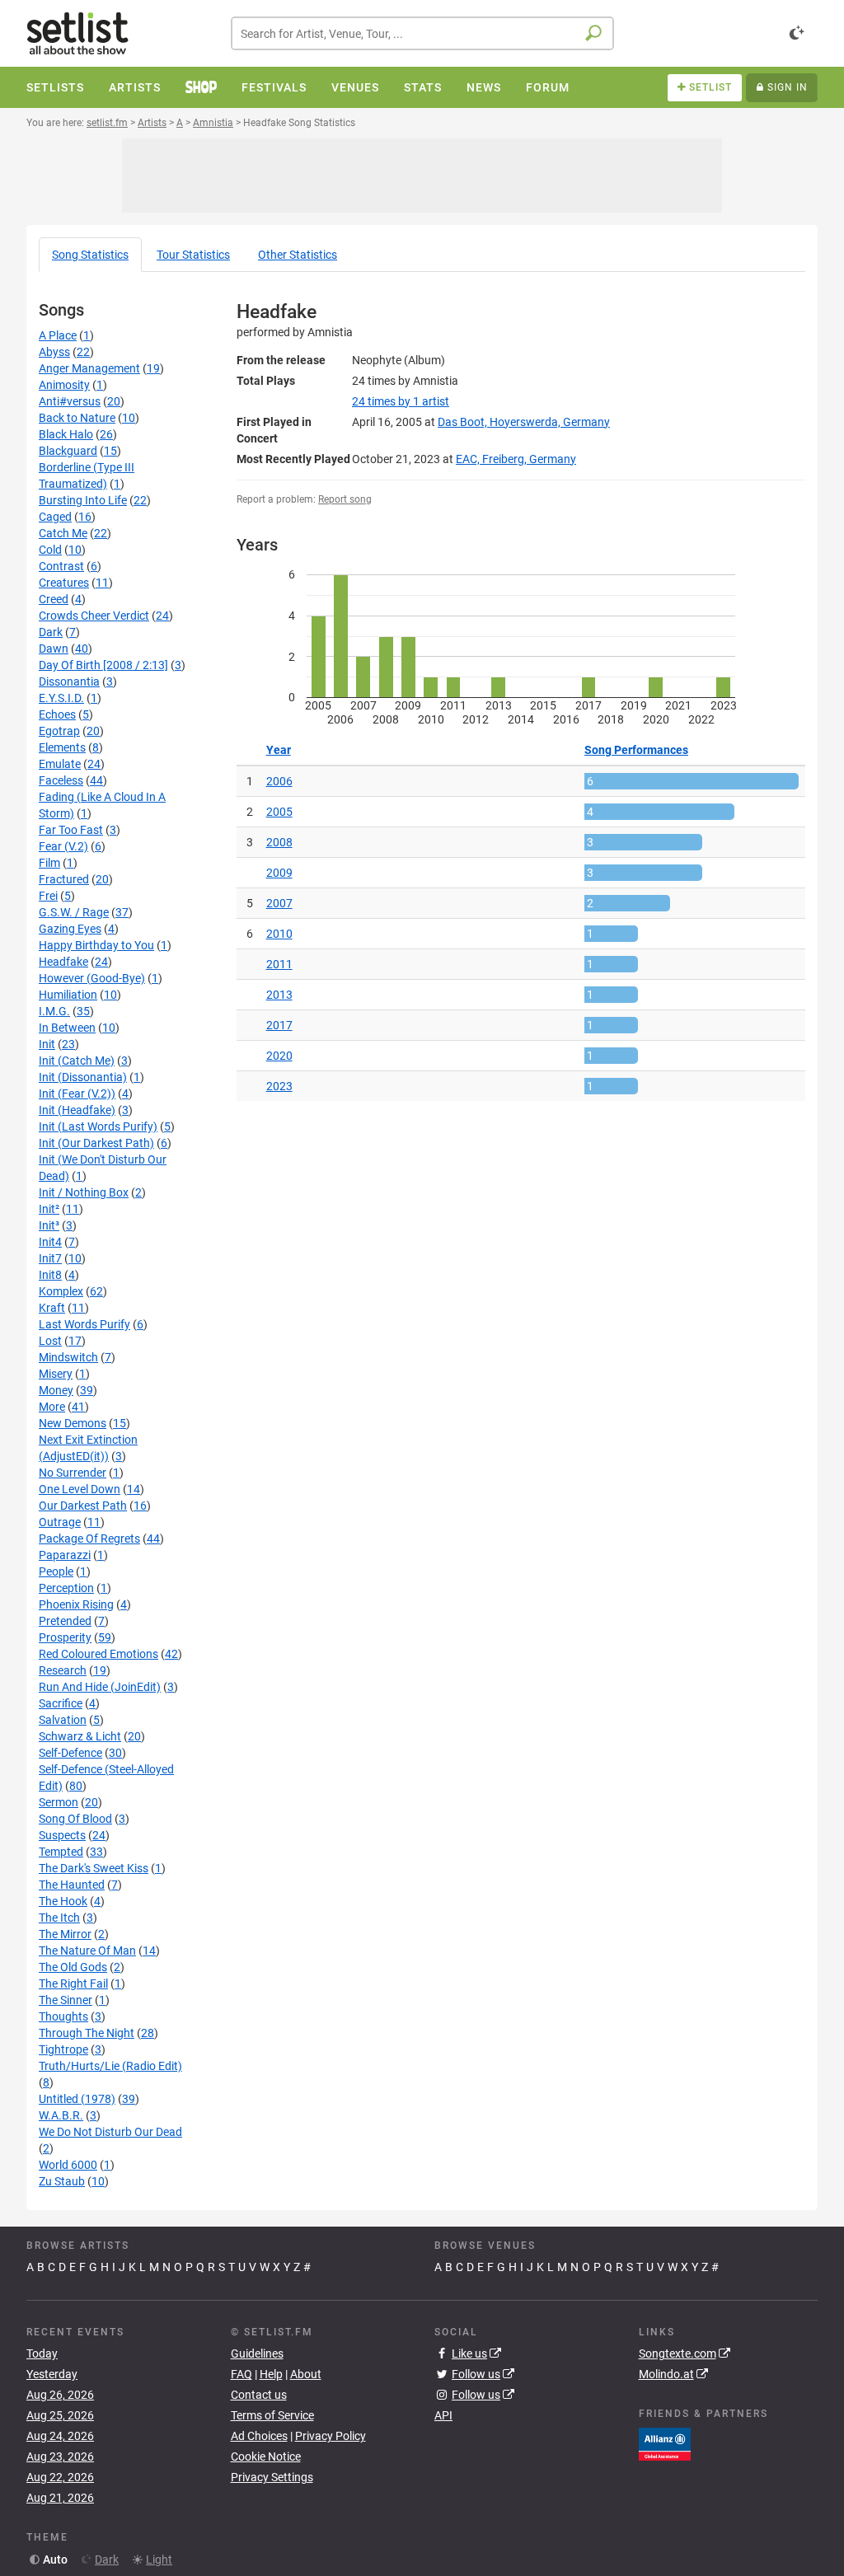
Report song (345, 499)
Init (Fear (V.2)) (77, 1094)
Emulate (60, 764)
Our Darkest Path (83, 1506)
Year (279, 750)
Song (90, 255)
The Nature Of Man (87, 1951)
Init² (49, 1209)
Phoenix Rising (76, 1604)
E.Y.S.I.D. (61, 698)
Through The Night (87, 2033)
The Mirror (65, 1934)
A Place (58, 335)
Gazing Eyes (70, 929)
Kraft (52, 1308)
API (443, 2415)
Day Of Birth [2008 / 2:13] (103, 665)
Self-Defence (70, 1753)
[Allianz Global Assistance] (665, 2443)
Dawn (54, 649)
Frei (48, 896)
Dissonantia (69, 681)
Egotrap (59, 731)
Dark (51, 632)
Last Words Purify (84, 1324)
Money (56, 1390)
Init (47, 1044)
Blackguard (68, 451)
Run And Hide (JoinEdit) (100, 1687)
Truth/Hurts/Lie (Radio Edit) (110, 2066)
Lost (50, 1341)
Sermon (59, 1802)
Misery (56, 1374)
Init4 (50, 1242)
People (56, 1571)
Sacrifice (61, 1703)
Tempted (61, 1852)
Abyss (54, 352)
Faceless (61, 780)
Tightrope (63, 2049)
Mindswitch (68, 1357)
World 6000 (68, 2165)
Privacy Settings (272, 2477)
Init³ (49, 1225)
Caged (55, 517)
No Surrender (73, 1473)
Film (49, 863)
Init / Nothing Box (84, 1192)
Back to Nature (77, 418)
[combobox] (422, 33)
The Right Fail (73, 1984)
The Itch (59, 1918)
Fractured (64, 879)
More (52, 1407)
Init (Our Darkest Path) (96, 1143)
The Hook (63, 1901)
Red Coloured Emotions (98, 1654)
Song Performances (636, 750)
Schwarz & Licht (80, 1736)
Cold (50, 550)
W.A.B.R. (61, 2115)
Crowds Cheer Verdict (94, 616)
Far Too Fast (71, 830)
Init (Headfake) (77, 1110)
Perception (66, 1588)
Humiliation (68, 995)
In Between (67, 1028)
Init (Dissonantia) (83, 1077)
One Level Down (80, 1489)
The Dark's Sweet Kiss (94, 1868)
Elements (62, 747)
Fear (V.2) (63, 846)
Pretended (65, 1621)
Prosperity (65, 1637)
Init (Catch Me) (77, 1061)
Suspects (62, 1835)
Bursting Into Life (83, 500)
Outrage (60, 1522)
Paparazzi (65, 1555)
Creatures (64, 583)
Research (63, 1670)
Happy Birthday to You (96, 945)
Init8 (50, 1275)
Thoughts (63, 2016)
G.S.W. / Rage (74, 912)
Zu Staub (62, 2181)
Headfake (63, 962)
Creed (54, 599)
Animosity (64, 385)
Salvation (63, 1720)
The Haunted (72, 1885)
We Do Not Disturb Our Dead (110, 2132)
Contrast (61, 566)
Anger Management (89, 368)
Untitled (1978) (77, 2099)
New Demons (73, 1423)
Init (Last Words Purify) (98, 1126)
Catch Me (63, 533)
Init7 (50, 1258)
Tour (193, 255)
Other (298, 255)
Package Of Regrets (89, 1539)
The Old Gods (73, 1967)
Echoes (57, 714)
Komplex (61, 1291)
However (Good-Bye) (92, 978)
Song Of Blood (75, 1819)
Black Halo (66, 434)
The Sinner (66, 2000)
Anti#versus (70, 401)
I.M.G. (54, 1011)
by (401, 401)
